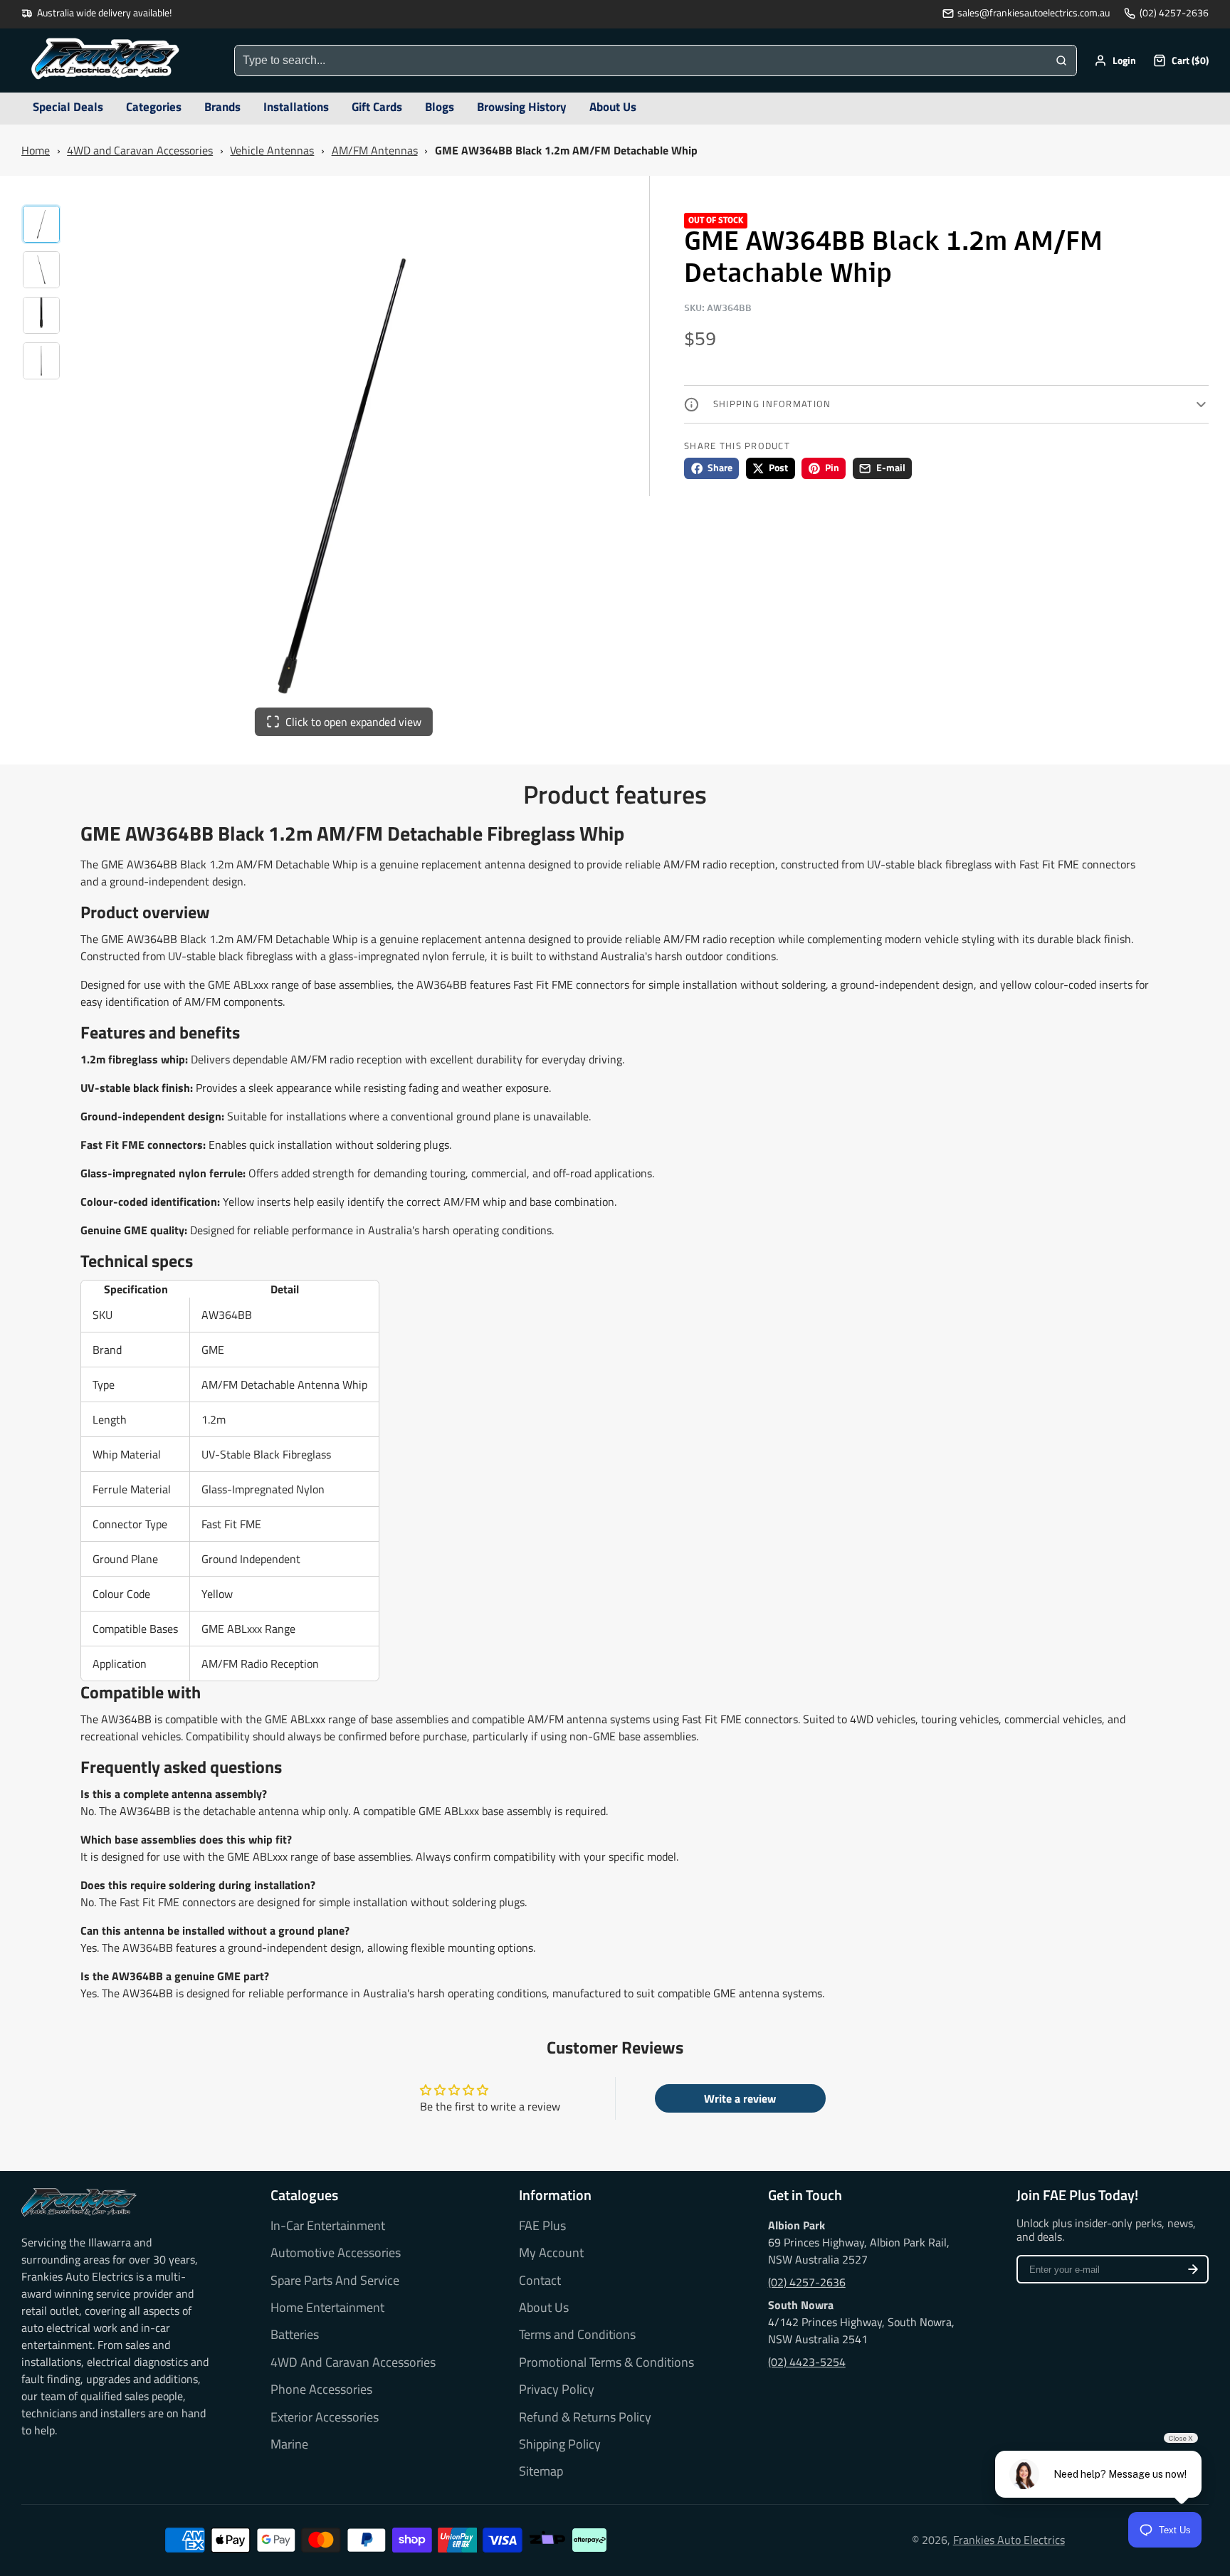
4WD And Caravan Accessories (353, 2362)
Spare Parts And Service (335, 2281)
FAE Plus (542, 2226)
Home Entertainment (327, 2308)
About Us (544, 2308)
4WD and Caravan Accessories (140, 150)
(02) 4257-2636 (1174, 13)
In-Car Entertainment (328, 2226)
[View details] (79, 2202)
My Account (551, 2253)
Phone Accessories (321, 2390)
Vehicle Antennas (272, 150)
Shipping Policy (560, 2444)
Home (36, 150)
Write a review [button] (740, 2098)
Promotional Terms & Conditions (606, 2362)
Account (1115, 61)
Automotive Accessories (336, 2253)
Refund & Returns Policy (585, 2417)
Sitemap (541, 2471)
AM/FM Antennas (375, 150)
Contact (540, 2281)
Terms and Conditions (577, 2335)
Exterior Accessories (325, 2417)
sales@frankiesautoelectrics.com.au (1034, 13)
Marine (289, 2444)
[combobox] (641, 61)
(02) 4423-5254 (807, 2362)
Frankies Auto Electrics (1009, 2540)
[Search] (1061, 61)
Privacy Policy (557, 2390)
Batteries (295, 2335)
